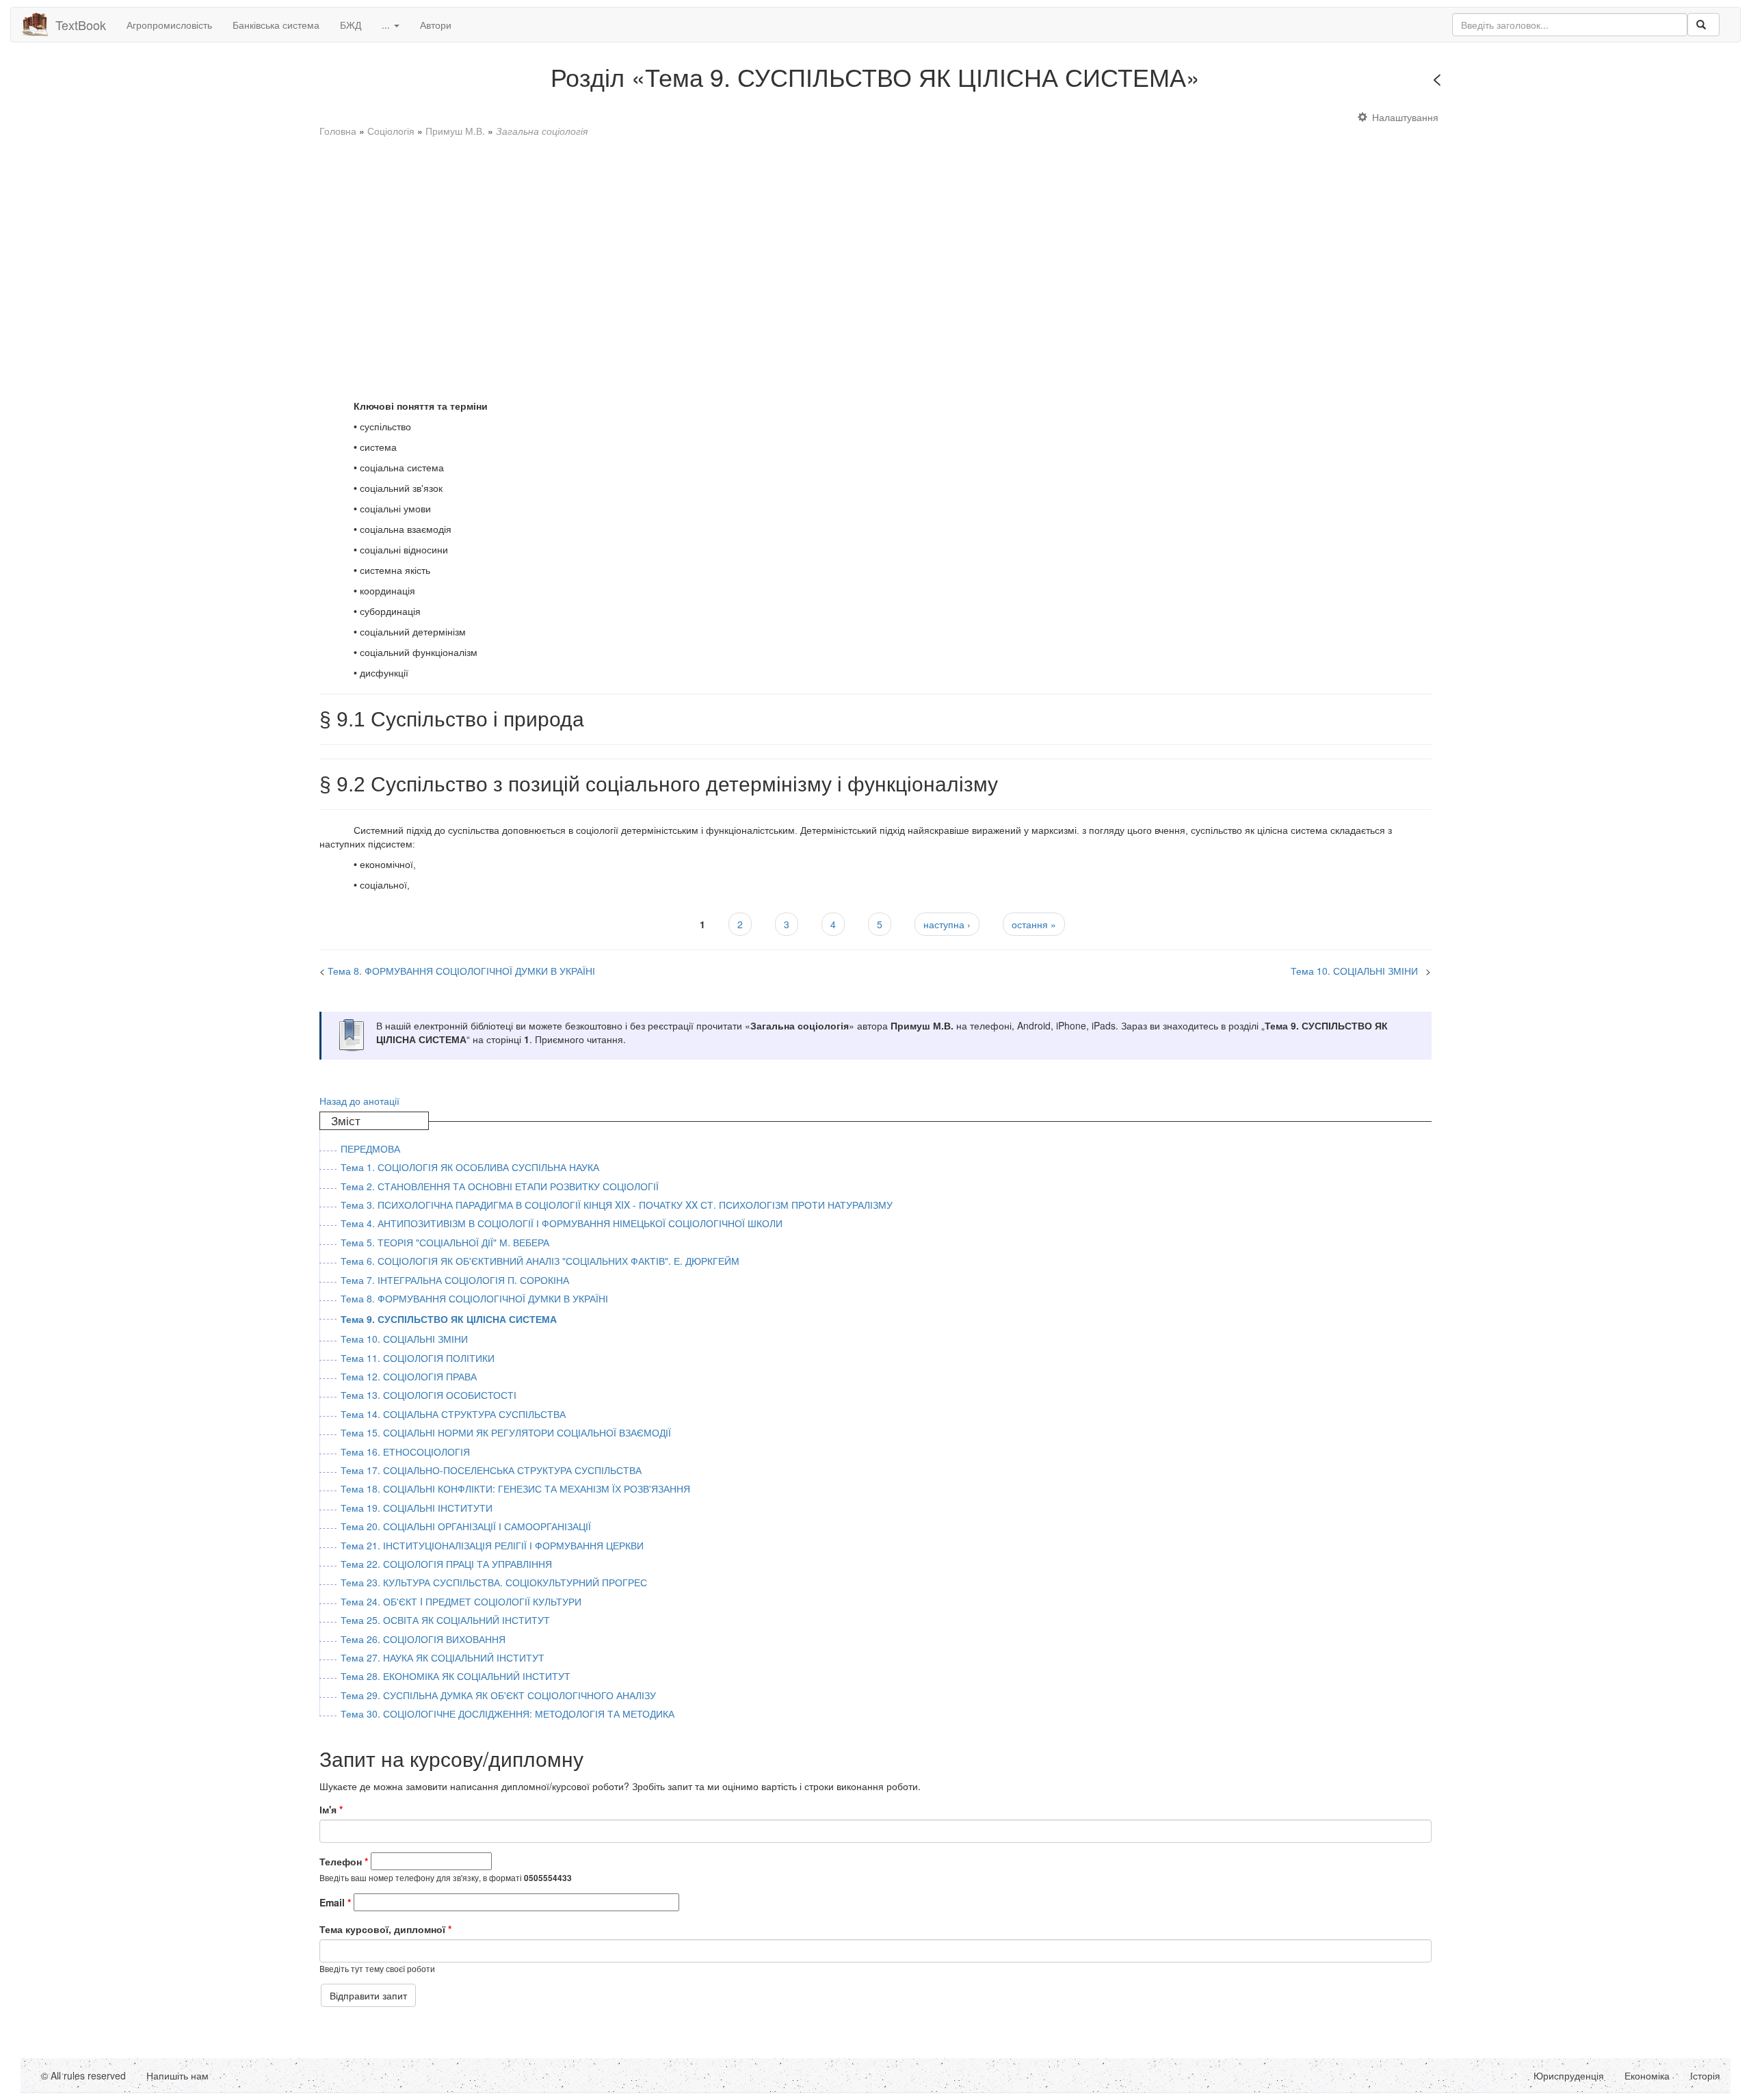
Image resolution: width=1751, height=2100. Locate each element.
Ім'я (331, 1809)
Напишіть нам (177, 2075)
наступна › (947, 924)
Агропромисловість (169, 25)
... (387, 25)
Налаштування (1405, 117)
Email (335, 1902)
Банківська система (276, 25)
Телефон (344, 1861)
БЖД (351, 25)
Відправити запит (368, 1995)
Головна (338, 131)
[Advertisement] (730, 262)
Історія (1705, 2075)
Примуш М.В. (455, 131)
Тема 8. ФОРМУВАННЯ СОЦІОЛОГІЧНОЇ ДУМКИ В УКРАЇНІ (1585, 81)
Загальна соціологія (542, 131)
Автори (436, 25)
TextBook (81, 25)
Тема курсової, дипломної (385, 1929)
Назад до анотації (359, 1101)
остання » (1034, 924)
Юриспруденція (1569, 2075)
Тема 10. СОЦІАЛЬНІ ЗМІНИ (1354, 971)
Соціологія (391, 131)
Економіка (1647, 2075)
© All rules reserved (83, 2075)
